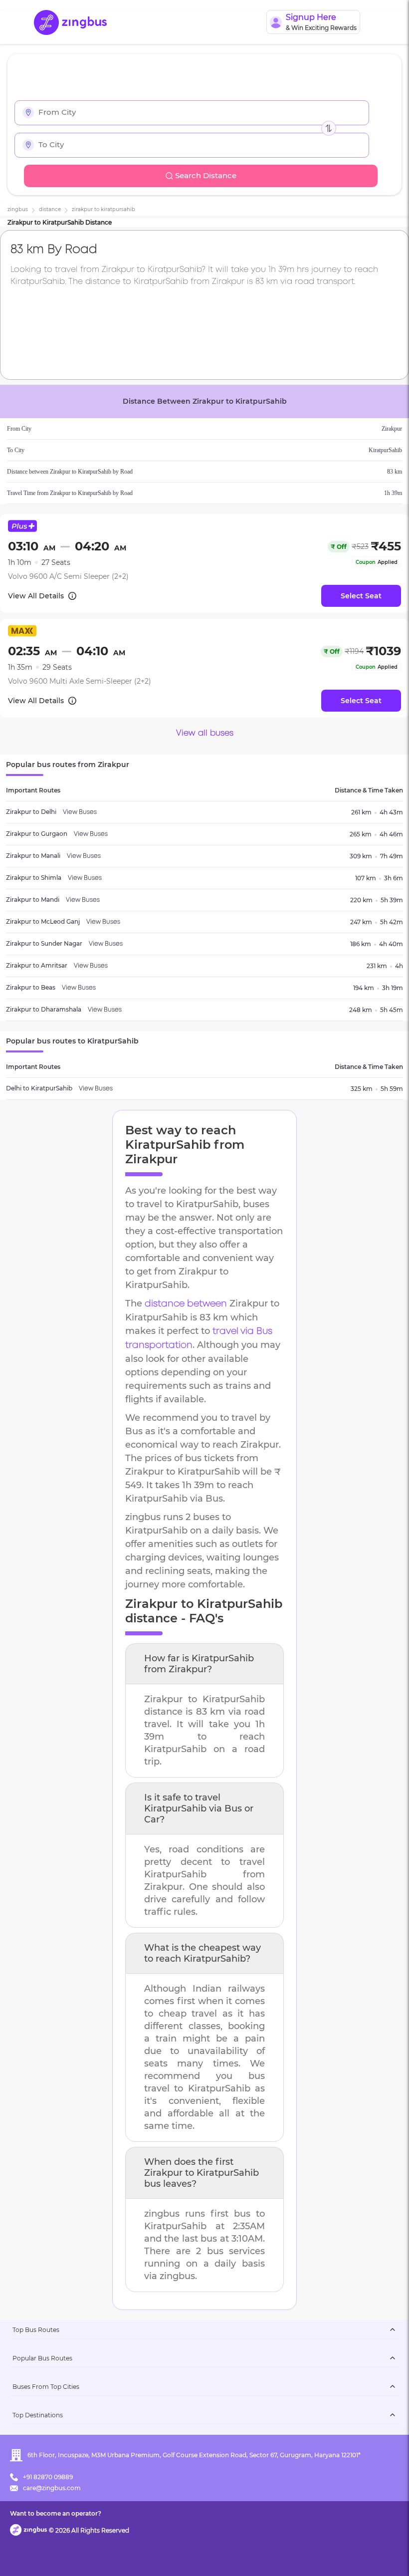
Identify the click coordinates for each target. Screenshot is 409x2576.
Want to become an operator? (56, 2513)
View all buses (205, 733)
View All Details (36, 596)
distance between (186, 1304)
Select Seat (361, 596)
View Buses (80, 812)
